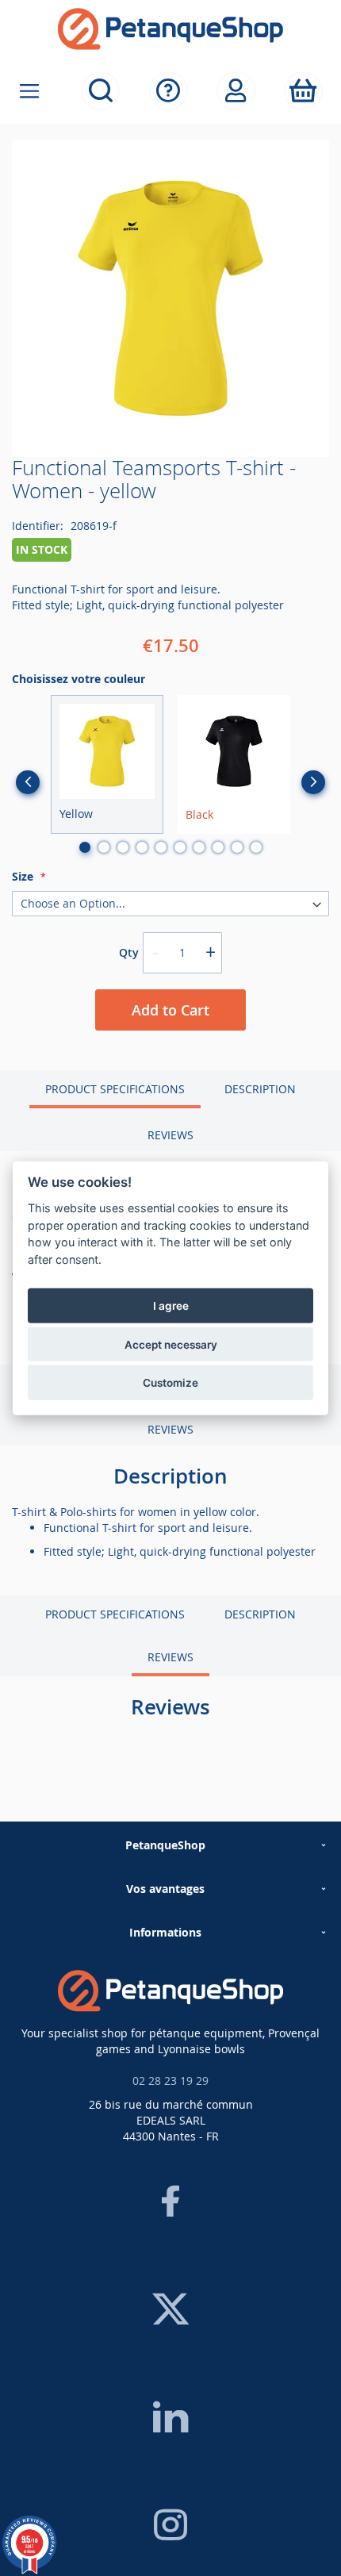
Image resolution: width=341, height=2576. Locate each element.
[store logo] (170, 29)
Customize (170, 1383)
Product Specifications (115, 1089)
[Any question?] (169, 91)
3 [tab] (123, 847)
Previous (28, 782)
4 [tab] (142, 847)
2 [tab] (104, 847)
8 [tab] (218, 847)
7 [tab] (199, 847)
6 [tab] (180, 847)
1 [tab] (85, 847)
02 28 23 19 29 (170, 2081)
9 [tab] (237, 847)
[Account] (236, 91)
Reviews (170, 1135)
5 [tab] (161, 847)
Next (313, 782)
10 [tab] (256, 847)
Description (260, 1089)
